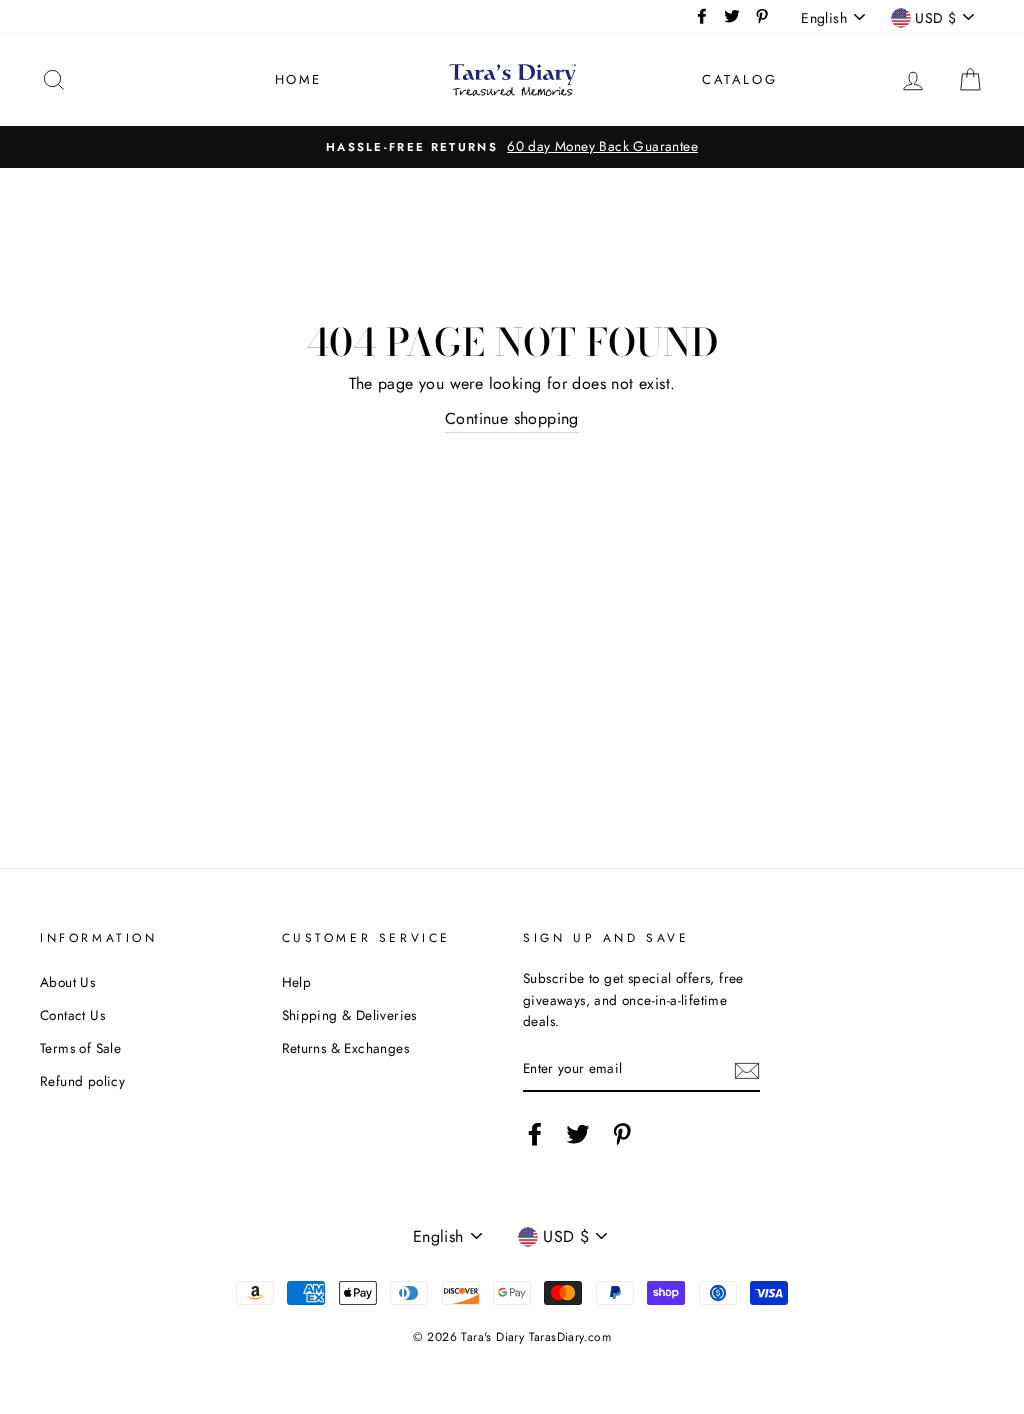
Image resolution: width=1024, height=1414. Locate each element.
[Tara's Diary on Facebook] (535, 1134)
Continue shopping (512, 418)
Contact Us (72, 1015)
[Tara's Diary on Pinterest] (622, 1134)
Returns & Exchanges (346, 1048)
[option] (512, 147)
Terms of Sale (80, 1048)
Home (298, 79)
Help (297, 982)
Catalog (739, 79)
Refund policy (82, 1081)
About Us (67, 982)
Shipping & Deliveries (349, 1015)
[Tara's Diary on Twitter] (578, 1134)
